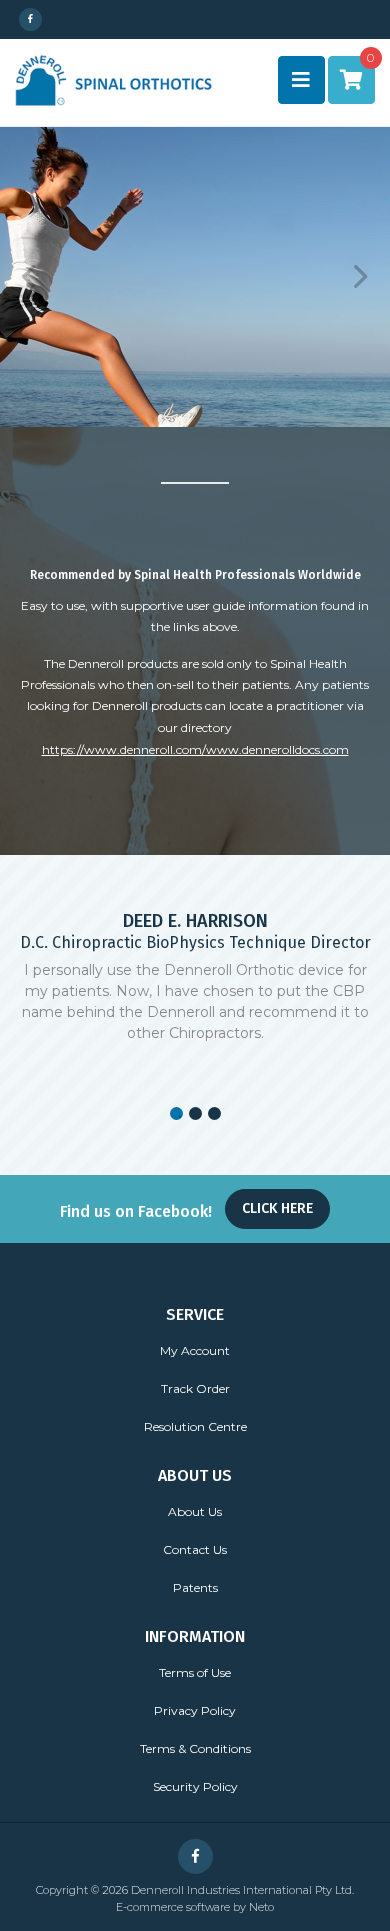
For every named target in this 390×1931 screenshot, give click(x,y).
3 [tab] (214, 1113)
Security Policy (195, 1786)
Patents (195, 1587)
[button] (29, 277)
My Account (195, 1350)
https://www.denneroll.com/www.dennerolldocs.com (195, 749)
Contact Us (195, 1549)
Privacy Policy (195, 1710)
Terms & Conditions (195, 1748)
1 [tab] (176, 1113)
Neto (261, 1907)
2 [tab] (195, 1113)
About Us (195, 1511)
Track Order (195, 1388)
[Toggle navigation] (301, 80)
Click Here (277, 1208)
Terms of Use (195, 1672)
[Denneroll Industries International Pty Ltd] (113, 79)
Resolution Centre (195, 1426)
